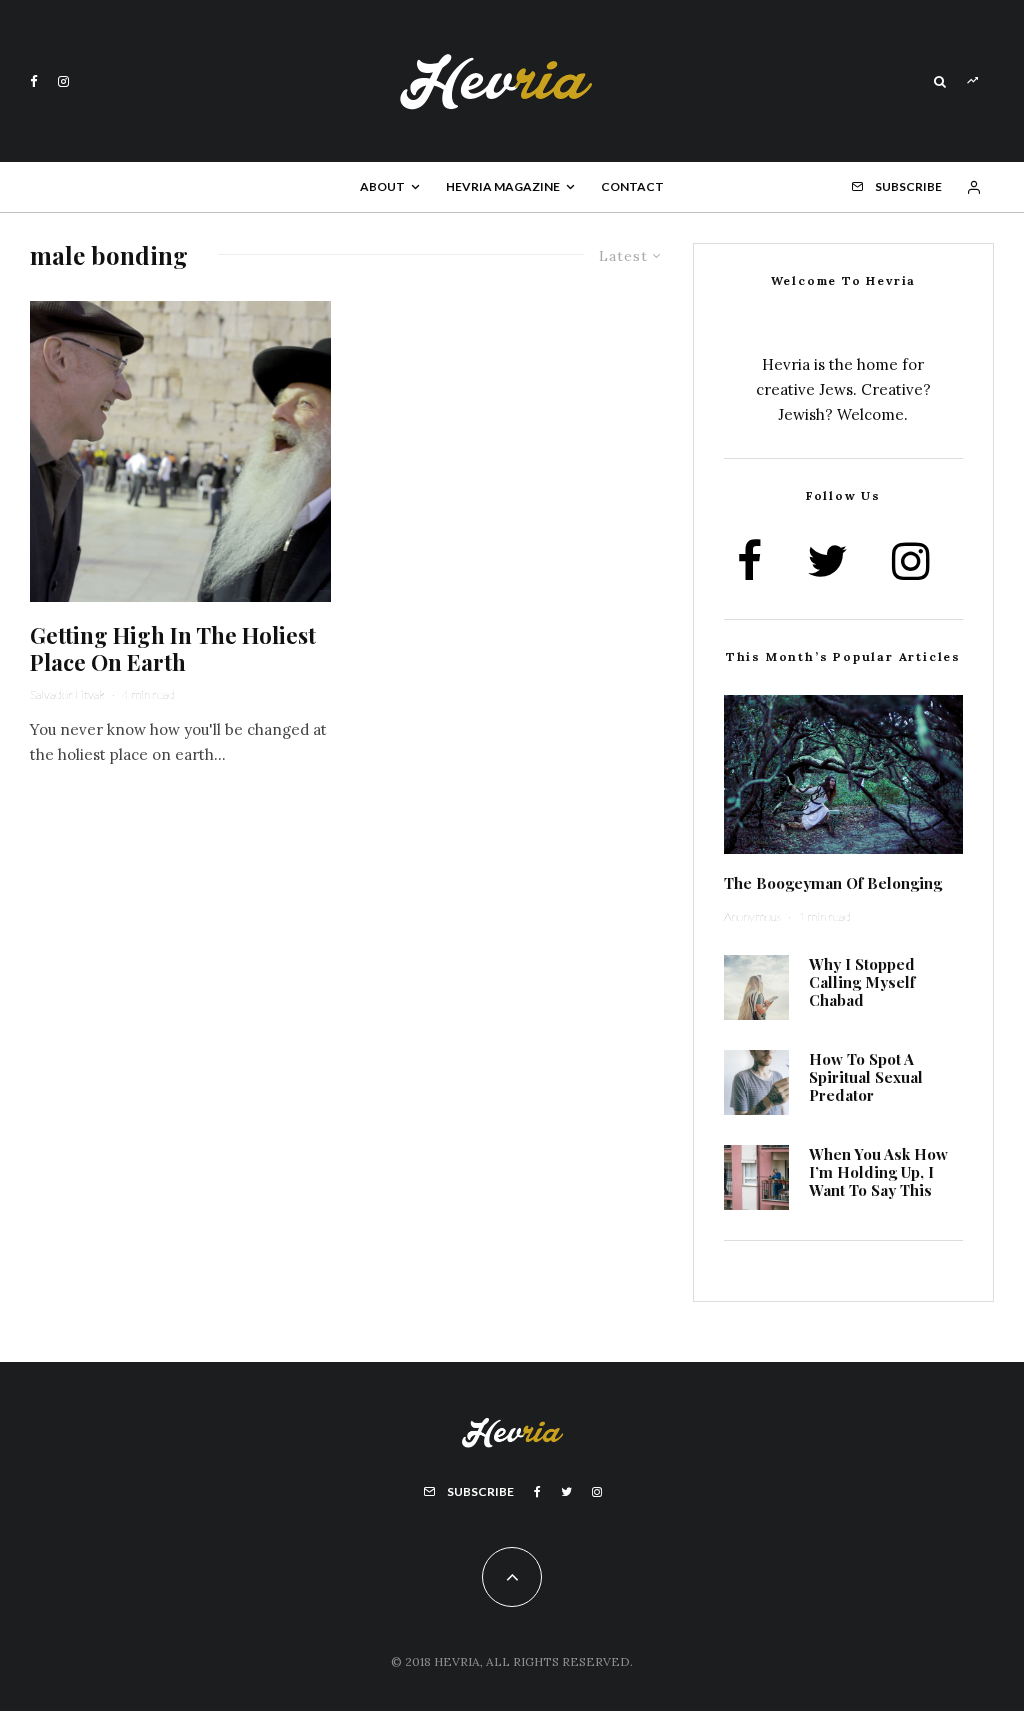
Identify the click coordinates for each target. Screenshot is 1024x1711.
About (382, 186)
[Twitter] (566, 1492)
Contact (632, 186)
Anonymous (752, 916)
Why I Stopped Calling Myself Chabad (862, 982)
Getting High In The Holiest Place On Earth (173, 648)
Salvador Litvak (67, 694)
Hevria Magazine (503, 186)
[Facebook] (34, 81)
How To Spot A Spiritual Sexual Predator (866, 1077)
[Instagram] (63, 81)
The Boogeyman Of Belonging (833, 883)
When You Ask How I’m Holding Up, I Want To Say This (878, 1172)
